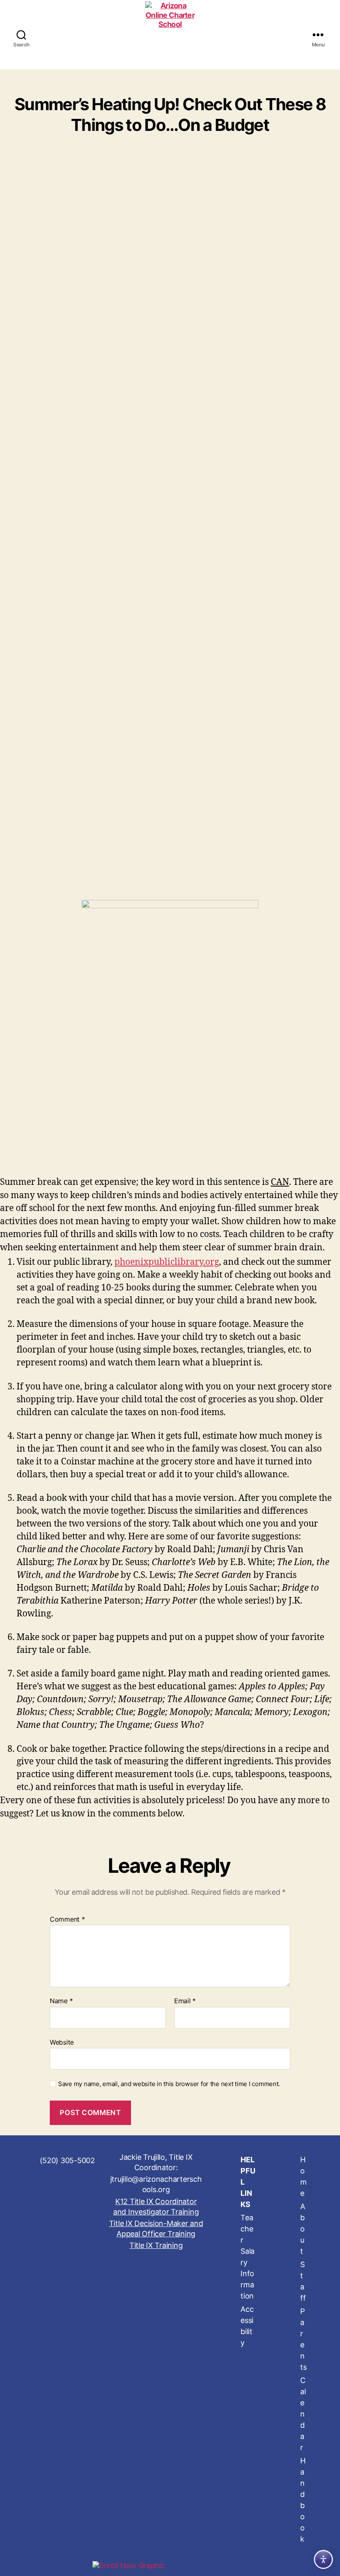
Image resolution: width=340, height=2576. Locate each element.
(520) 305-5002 (67, 2160)
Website (62, 2042)
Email (185, 2001)
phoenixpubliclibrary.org (167, 1262)
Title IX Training (156, 2245)
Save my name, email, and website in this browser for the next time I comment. (169, 2084)
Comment (67, 1920)
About (303, 2229)
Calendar (303, 2414)
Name (61, 2001)
